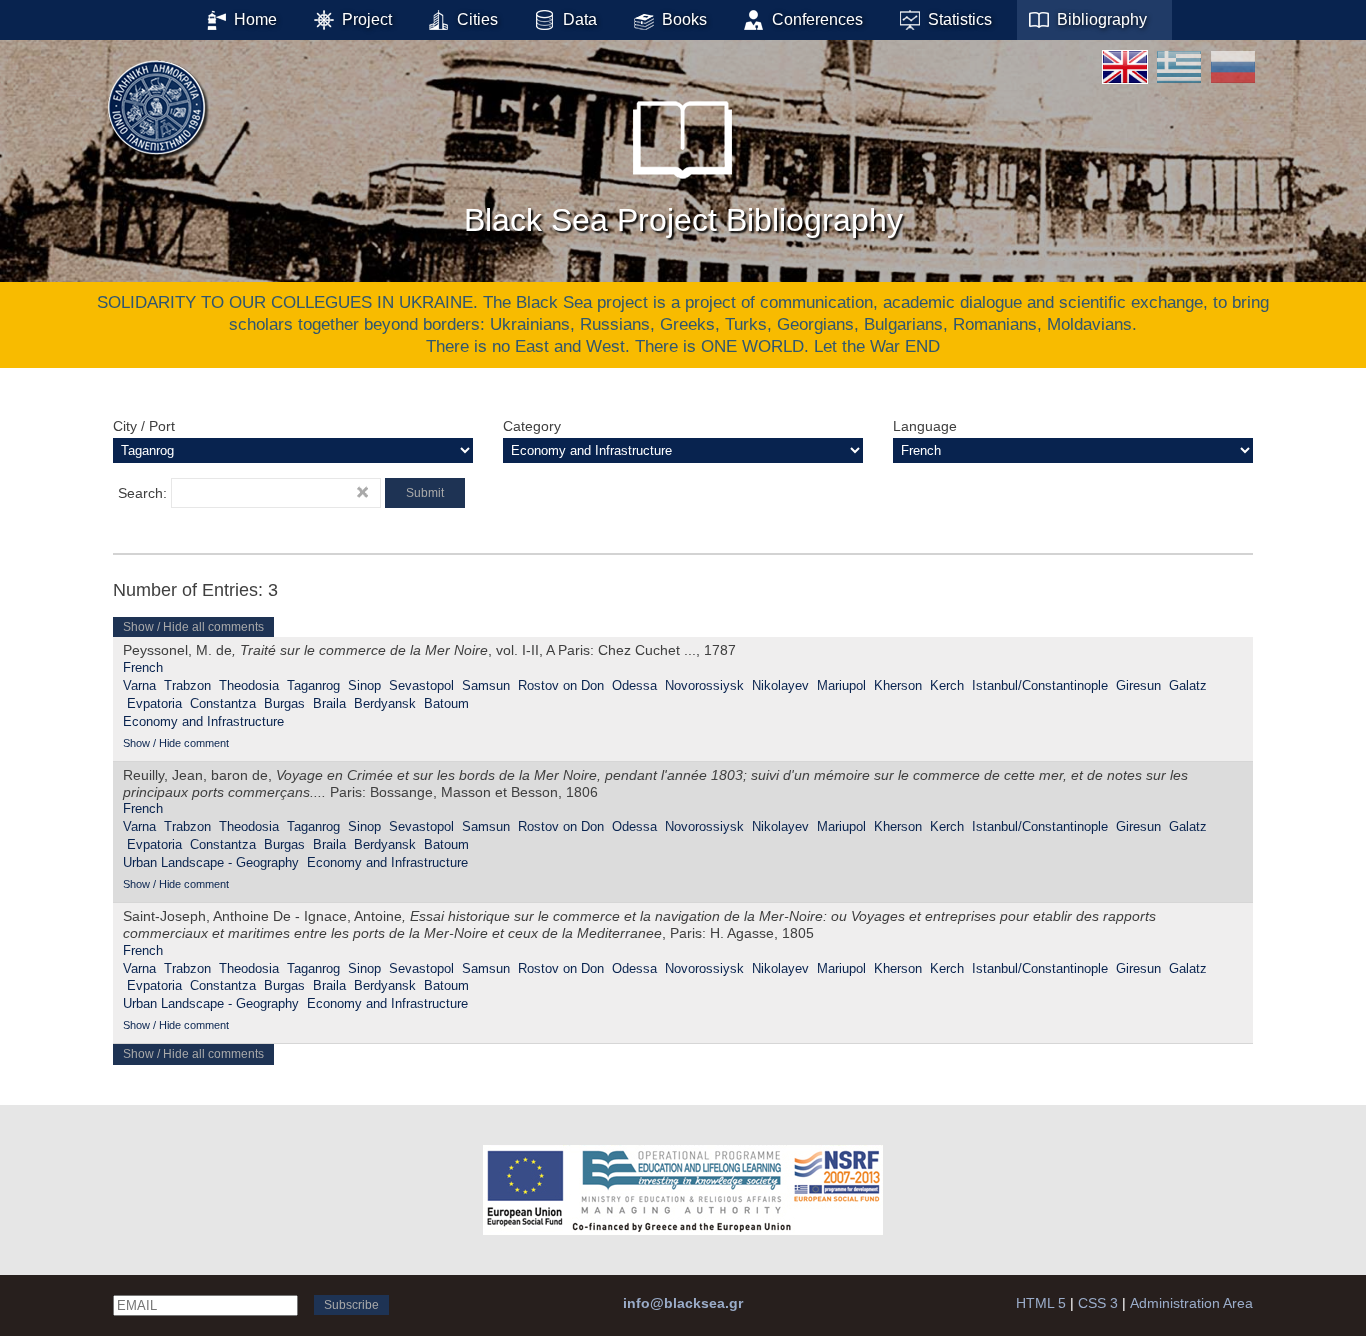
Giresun (1138, 685)
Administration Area (1191, 1303)
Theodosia (249, 685)
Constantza (223, 703)
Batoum (446, 703)
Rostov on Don (561, 685)
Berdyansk (385, 703)
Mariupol (841, 685)
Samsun (486, 685)
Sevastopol (421, 685)
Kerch (947, 685)
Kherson (898, 685)
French (143, 667)
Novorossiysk (704, 685)
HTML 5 (1041, 1303)
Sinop (364, 685)
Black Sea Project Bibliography (683, 220)
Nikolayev (780, 685)
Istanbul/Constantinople (1040, 685)
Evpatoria (154, 703)
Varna (139, 685)
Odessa (634, 685)
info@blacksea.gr (683, 1303)
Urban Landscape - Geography (211, 862)
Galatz (1188, 685)
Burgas (284, 703)
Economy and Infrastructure (203, 721)
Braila (329, 703)
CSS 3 (1098, 1303)
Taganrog (313, 685)
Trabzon (187, 685)
